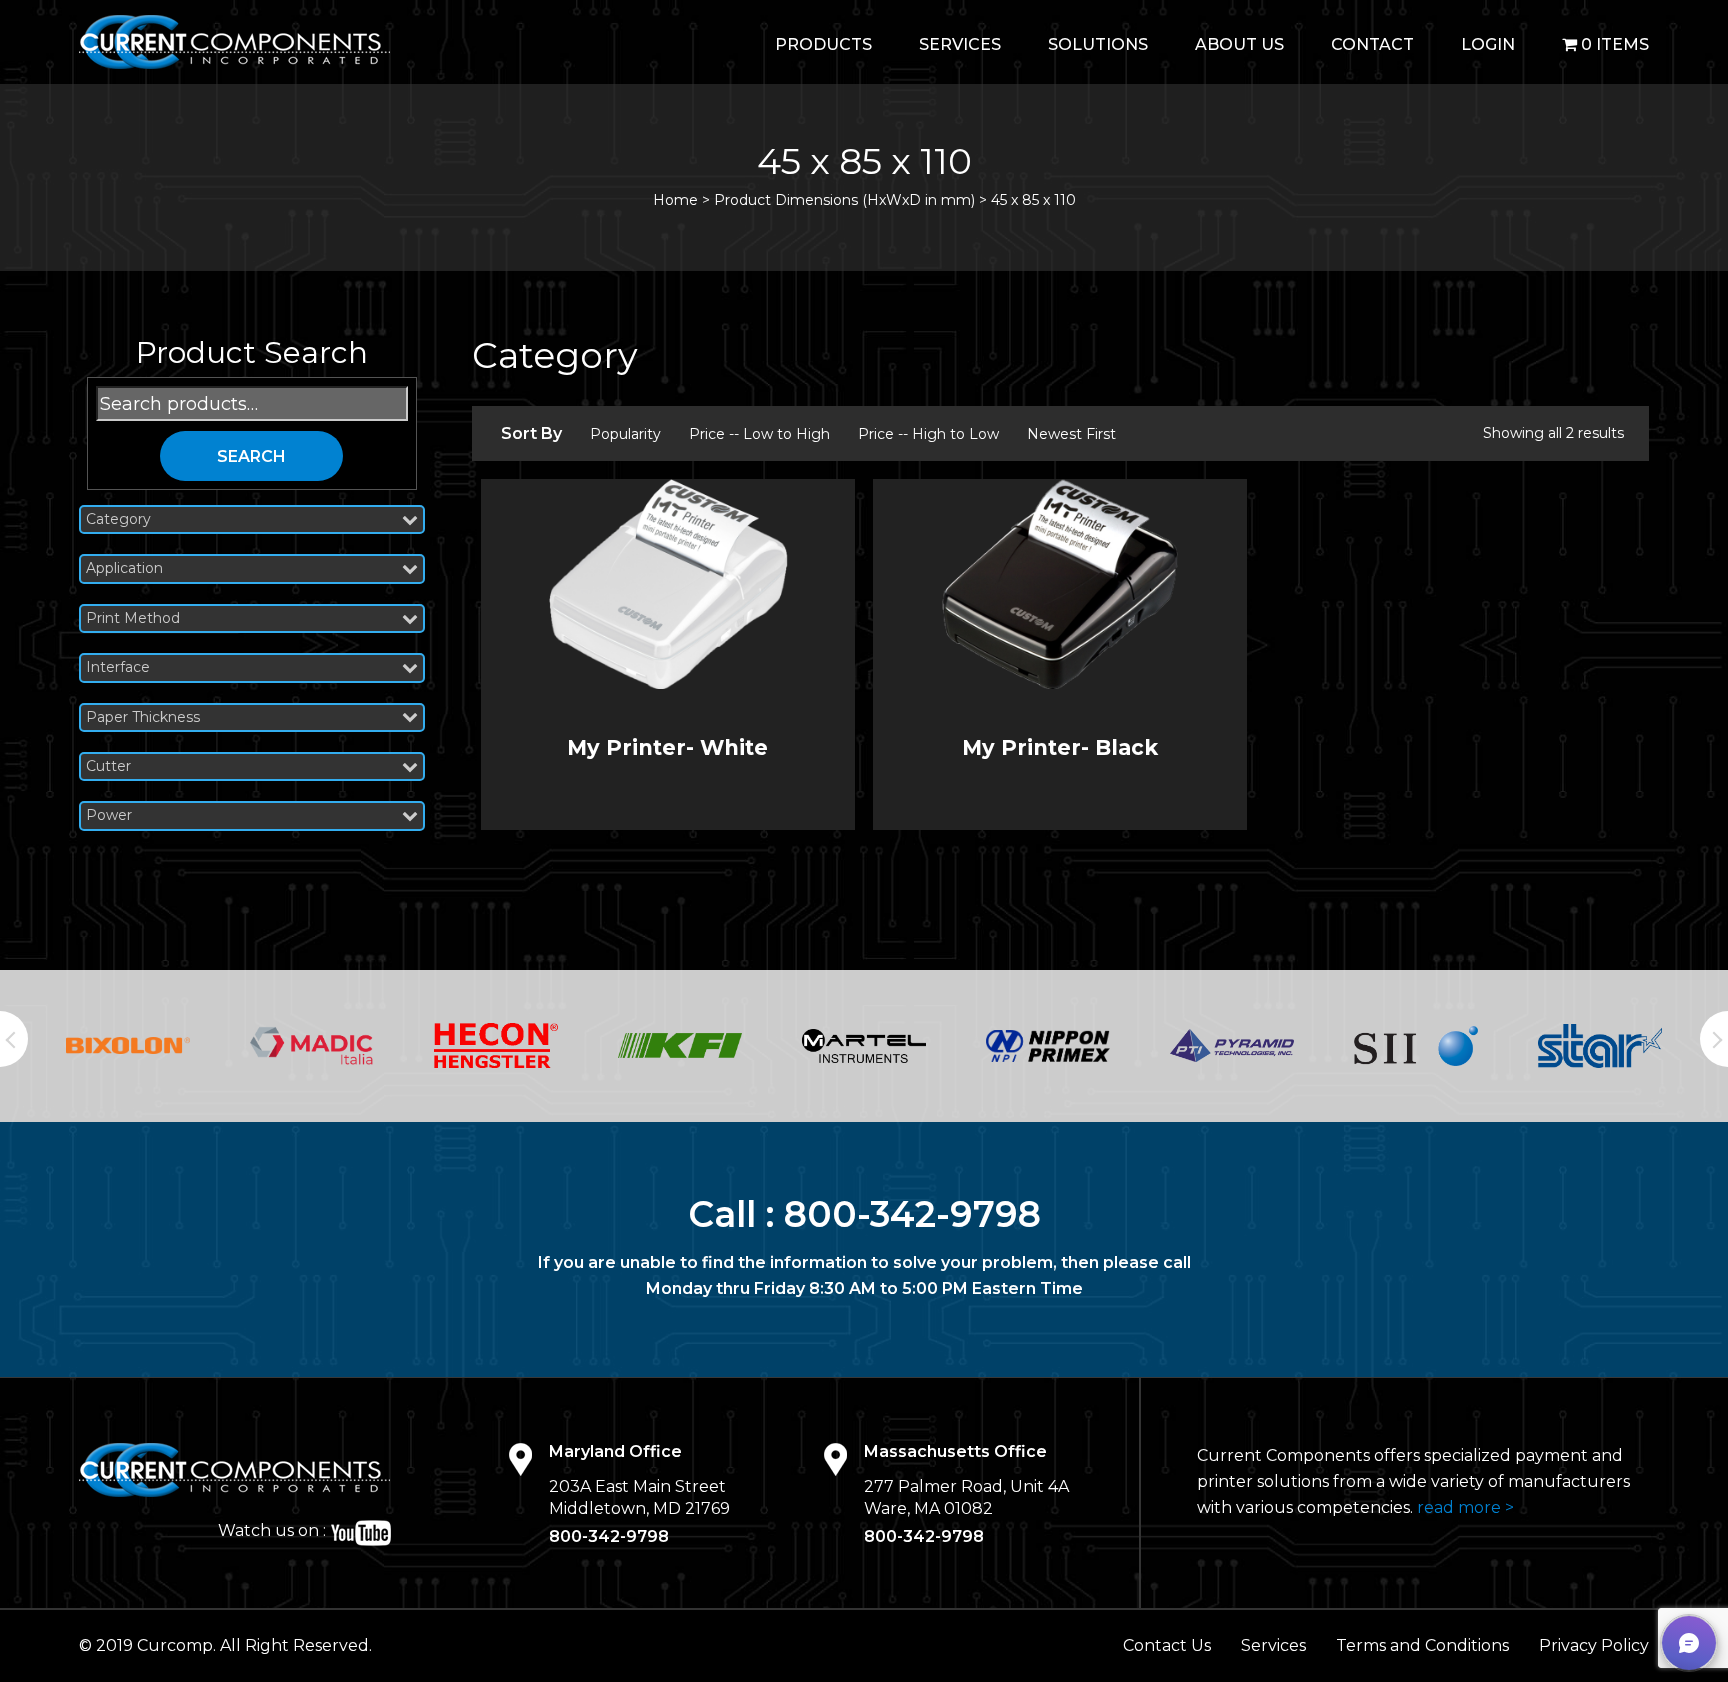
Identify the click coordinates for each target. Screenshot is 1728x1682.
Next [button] (1714, 1039)
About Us (1239, 44)
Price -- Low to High (759, 434)
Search (251, 456)
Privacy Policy (1594, 1645)
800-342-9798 (912, 1214)
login (1488, 44)
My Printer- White (667, 747)
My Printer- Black (1060, 747)
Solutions (1098, 44)
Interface (118, 667)
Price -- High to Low (928, 434)
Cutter (108, 766)
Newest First (1071, 434)
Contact (1372, 44)
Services (960, 44)
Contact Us (1167, 1645)
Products (823, 44)
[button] (1689, 1643)
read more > (1465, 1507)
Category (118, 519)
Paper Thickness (143, 717)
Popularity (625, 434)
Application (124, 568)
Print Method (133, 618)
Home (675, 200)
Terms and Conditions (1422, 1645)
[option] (171, 1046)
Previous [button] (14, 1039)
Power (109, 815)
